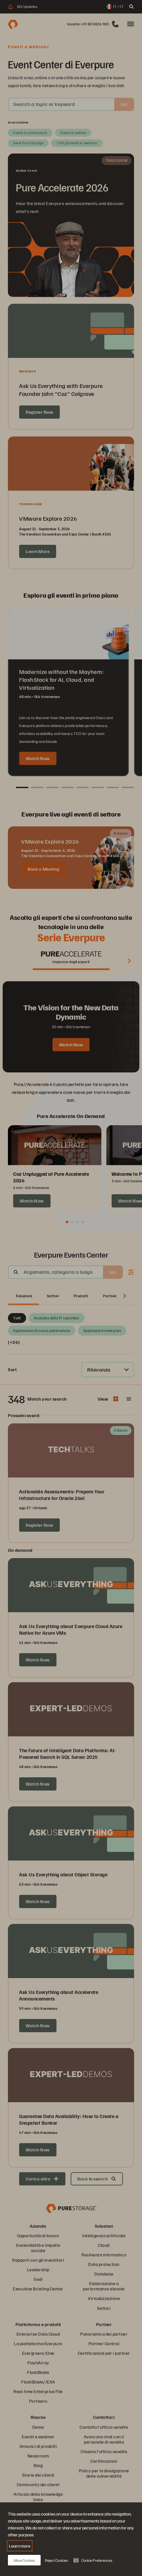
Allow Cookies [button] (24, 2560)
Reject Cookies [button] (56, 2560)
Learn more (20, 2546)
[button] (93, 2560)
